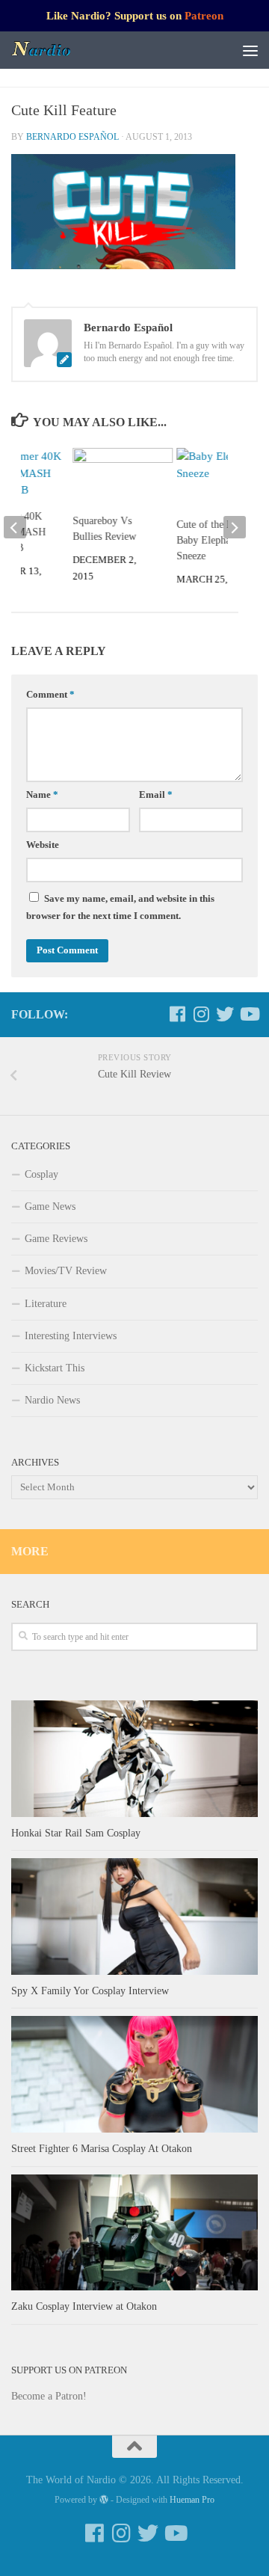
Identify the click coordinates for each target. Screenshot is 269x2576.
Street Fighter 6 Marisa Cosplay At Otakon (102, 2149)
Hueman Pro (192, 2500)
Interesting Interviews (71, 1336)
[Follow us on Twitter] (225, 1014)
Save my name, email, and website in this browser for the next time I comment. (120, 907)
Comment (50, 695)
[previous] (15, 527)
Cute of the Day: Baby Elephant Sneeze (211, 540)
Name (42, 795)
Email (156, 795)
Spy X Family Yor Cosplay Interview (90, 1991)
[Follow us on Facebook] (177, 1014)
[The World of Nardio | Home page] (52, 50)
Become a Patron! (49, 2396)
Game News (50, 1206)
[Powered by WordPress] (104, 2500)
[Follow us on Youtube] (249, 1014)
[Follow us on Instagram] (201, 1014)
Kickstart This (55, 1368)
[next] (235, 527)
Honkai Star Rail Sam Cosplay (76, 1833)
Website (43, 845)
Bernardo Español (72, 137)
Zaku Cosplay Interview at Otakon (84, 2306)
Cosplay (41, 1174)
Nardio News (52, 1400)
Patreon (204, 16)
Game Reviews (56, 1239)
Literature (46, 1304)
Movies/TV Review (66, 1271)
